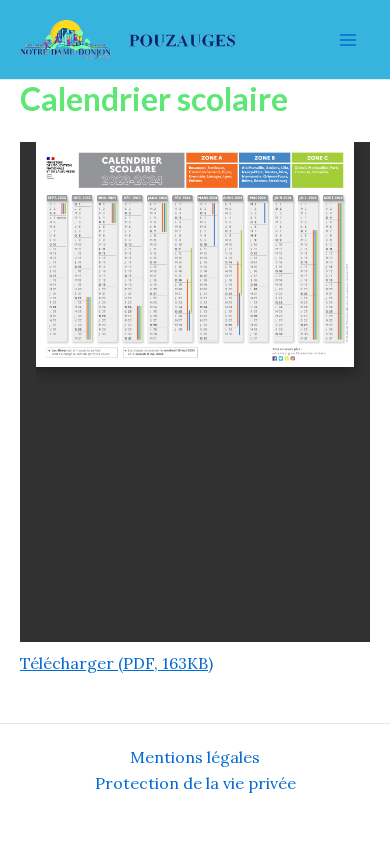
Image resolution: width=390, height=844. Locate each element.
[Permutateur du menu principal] (348, 40)
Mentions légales (195, 757)
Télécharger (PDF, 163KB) (116, 663)
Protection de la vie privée (195, 783)
